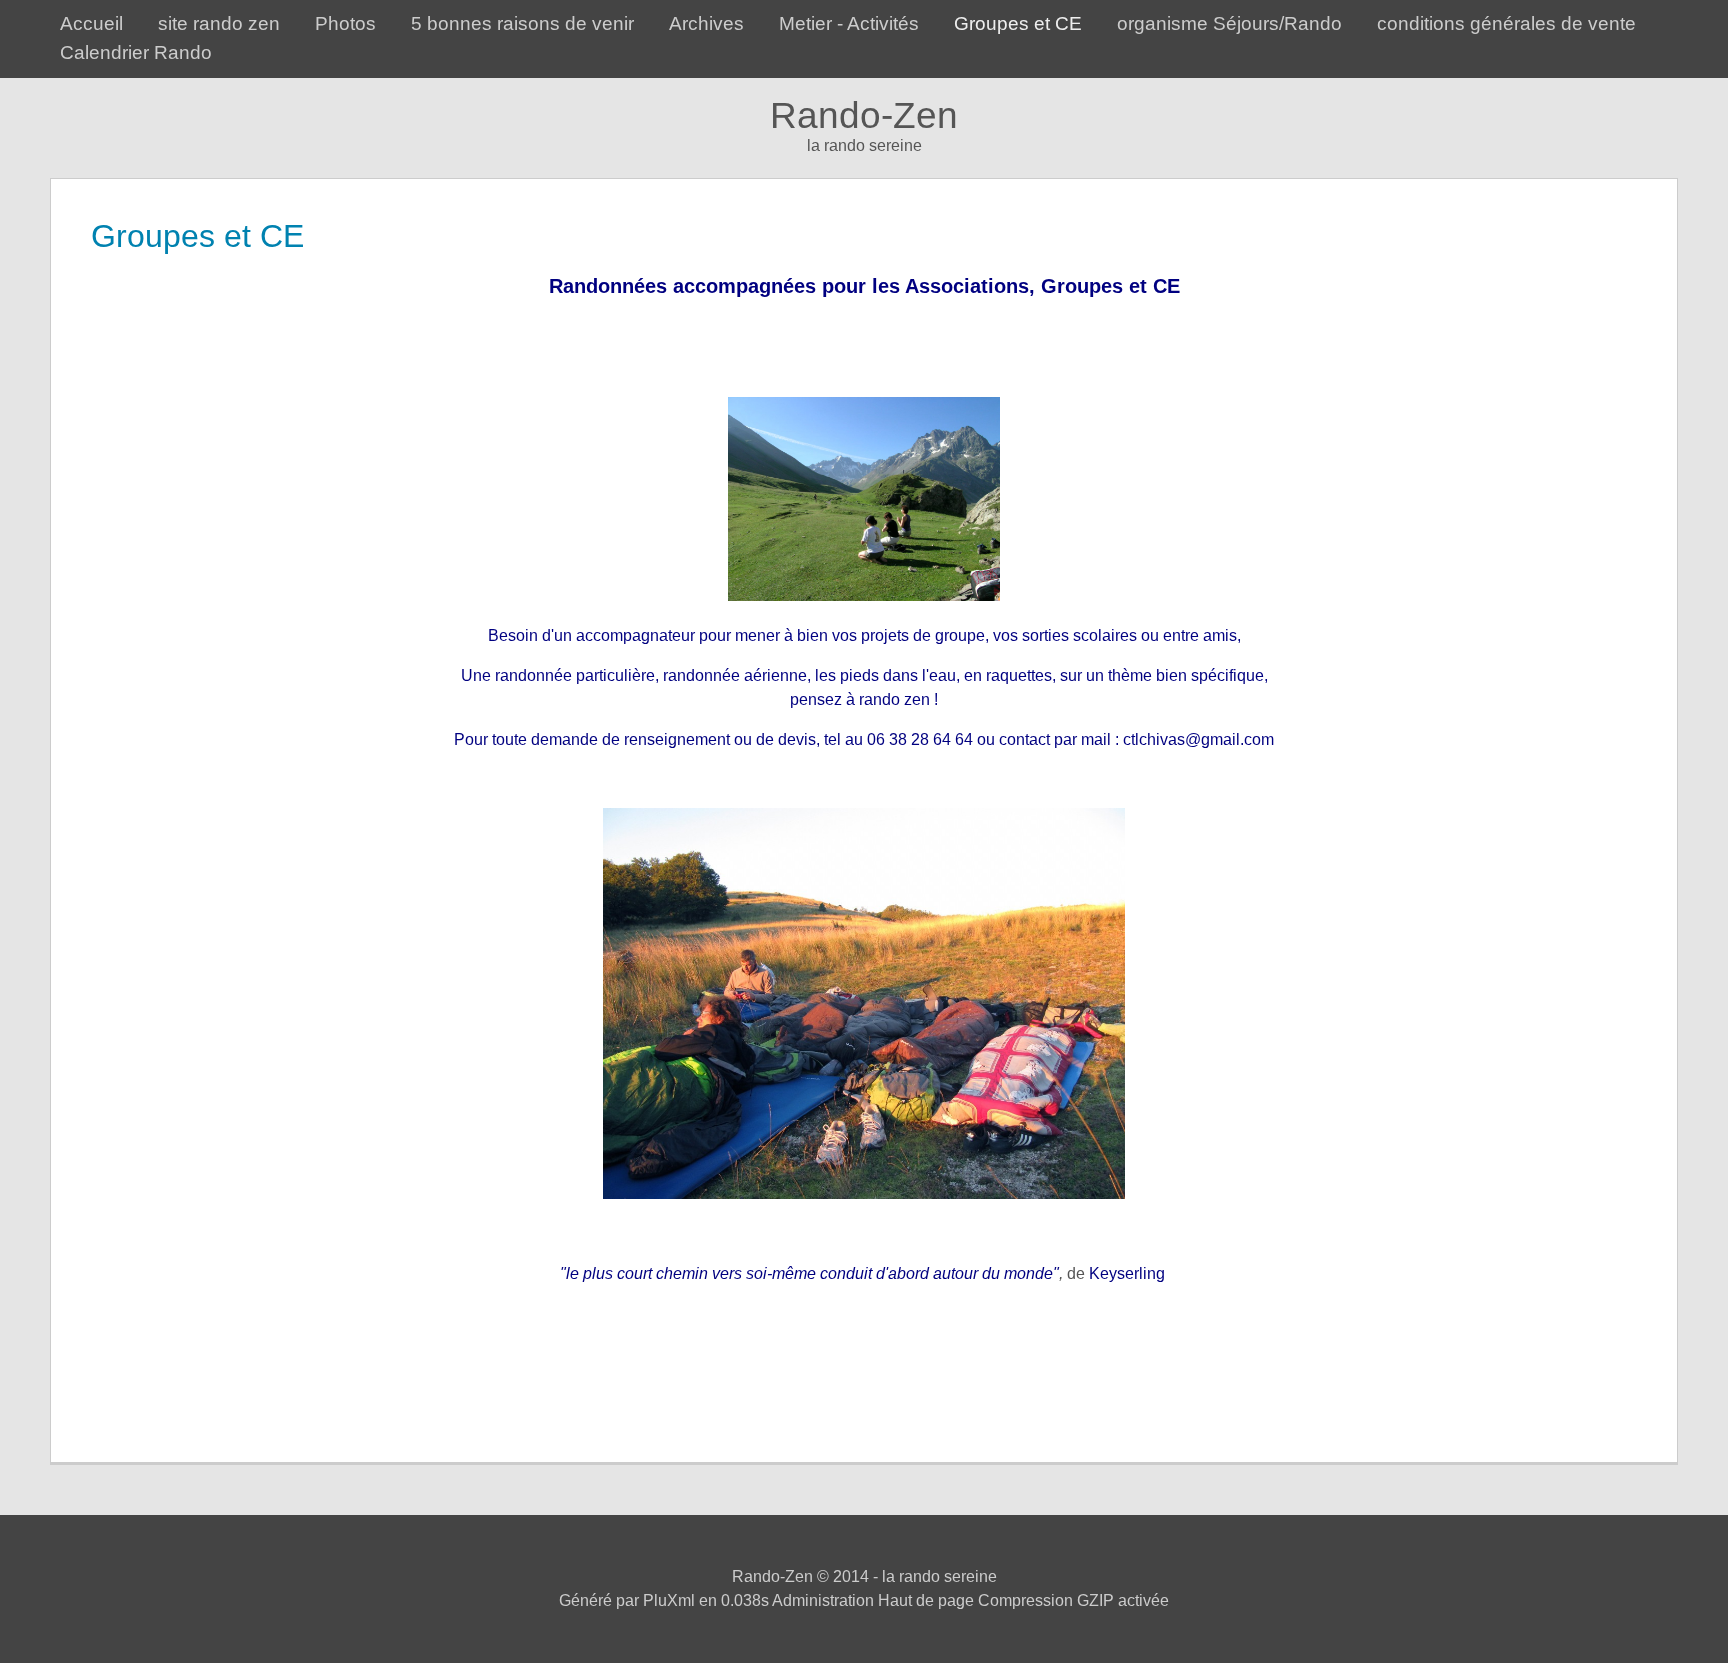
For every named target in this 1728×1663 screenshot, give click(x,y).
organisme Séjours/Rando (1229, 23)
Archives (706, 23)
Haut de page (926, 1600)
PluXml (669, 1600)
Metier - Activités (849, 23)
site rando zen (219, 23)
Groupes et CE (1018, 23)
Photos (345, 23)
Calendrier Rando (136, 52)
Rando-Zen (864, 115)
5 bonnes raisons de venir (522, 23)
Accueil (91, 23)
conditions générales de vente (1506, 23)
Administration (823, 1600)
